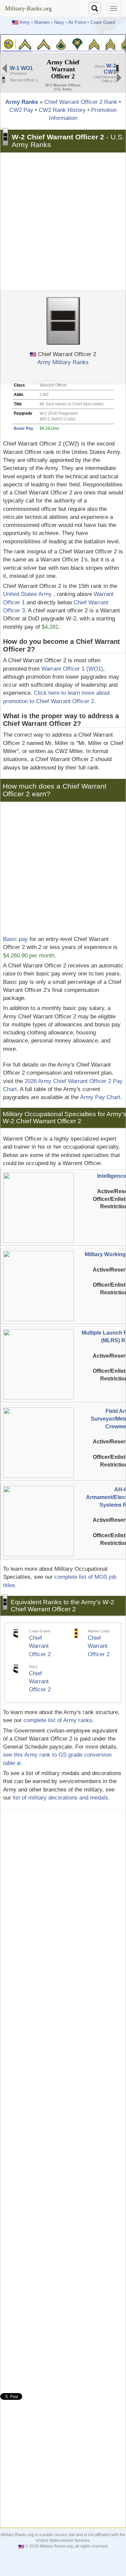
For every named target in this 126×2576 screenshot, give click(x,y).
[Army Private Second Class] (44, 44)
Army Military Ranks (63, 362)
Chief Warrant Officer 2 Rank (81, 102)
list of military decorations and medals (60, 1798)
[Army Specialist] (77, 44)
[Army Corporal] (94, 44)
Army (25, 22)
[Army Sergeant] (110, 44)
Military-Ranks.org (28, 8)
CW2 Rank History (62, 110)
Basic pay (15, 939)
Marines (42, 22)
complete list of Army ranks (58, 1720)
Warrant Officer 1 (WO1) (72, 669)
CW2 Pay (21, 110)
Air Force (77, 22)
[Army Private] (25, 44)
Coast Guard (103, 22)
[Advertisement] (63, 222)
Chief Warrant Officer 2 (40, 1646)
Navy (59, 22)
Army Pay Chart (100, 1097)
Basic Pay (24, 428)
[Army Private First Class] (61, 44)
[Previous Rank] (5, 68)
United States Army (27, 594)
